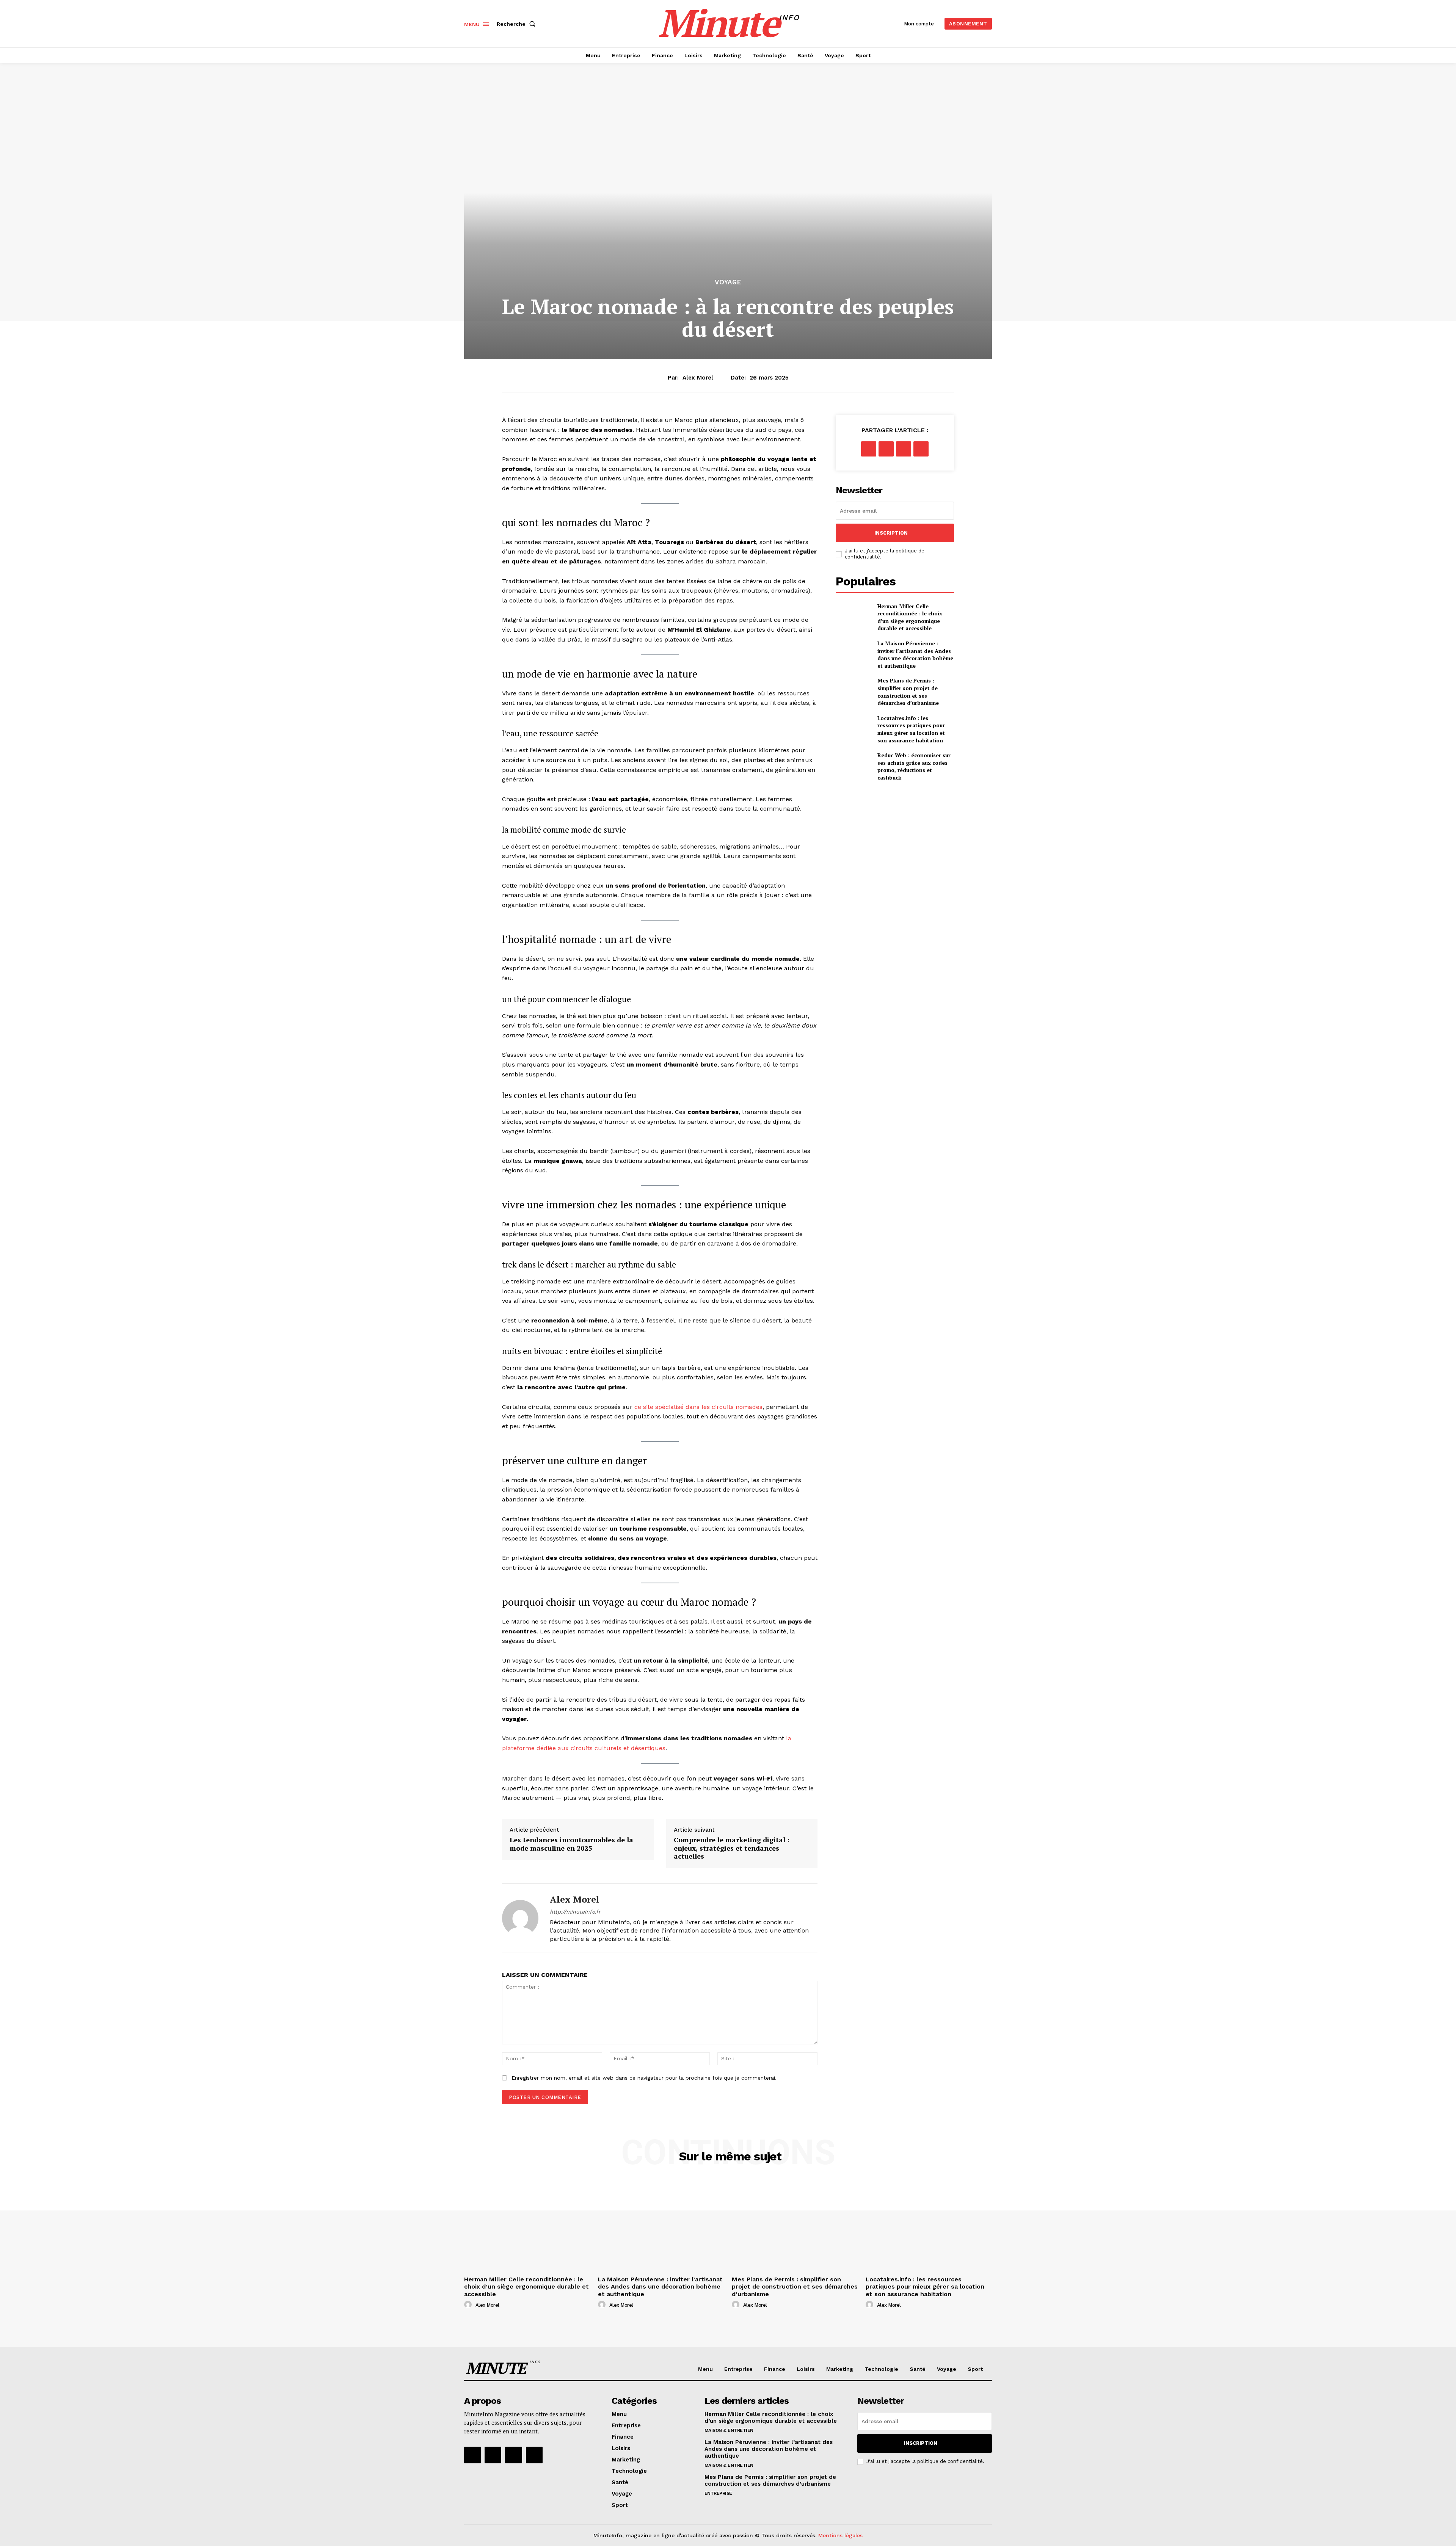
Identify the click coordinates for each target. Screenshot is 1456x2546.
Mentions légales (840, 2535)
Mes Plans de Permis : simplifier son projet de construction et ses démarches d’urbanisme (908, 692)
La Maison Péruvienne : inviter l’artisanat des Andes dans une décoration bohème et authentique (915, 654)
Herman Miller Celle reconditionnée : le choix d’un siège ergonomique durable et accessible (910, 617)
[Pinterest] (904, 449)
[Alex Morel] (520, 1918)
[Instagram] (493, 2455)
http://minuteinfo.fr (575, 1912)
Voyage (728, 282)
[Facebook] (869, 449)
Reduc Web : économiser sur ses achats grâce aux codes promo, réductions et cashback (914, 766)
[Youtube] (534, 2455)
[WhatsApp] (921, 449)
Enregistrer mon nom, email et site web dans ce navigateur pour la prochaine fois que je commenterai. (644, 2078)
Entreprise (718, 2493)
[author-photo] (469, 2305)
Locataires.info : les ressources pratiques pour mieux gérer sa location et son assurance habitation (911, 729)
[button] (518, 24)
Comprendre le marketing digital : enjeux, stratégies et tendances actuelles (732, 1848)
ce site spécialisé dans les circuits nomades (698, 1407)
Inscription (891, 533)
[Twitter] (886, 449)
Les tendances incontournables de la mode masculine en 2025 (571, 1844)
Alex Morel (698, 378)
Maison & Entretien (729, 2430)
